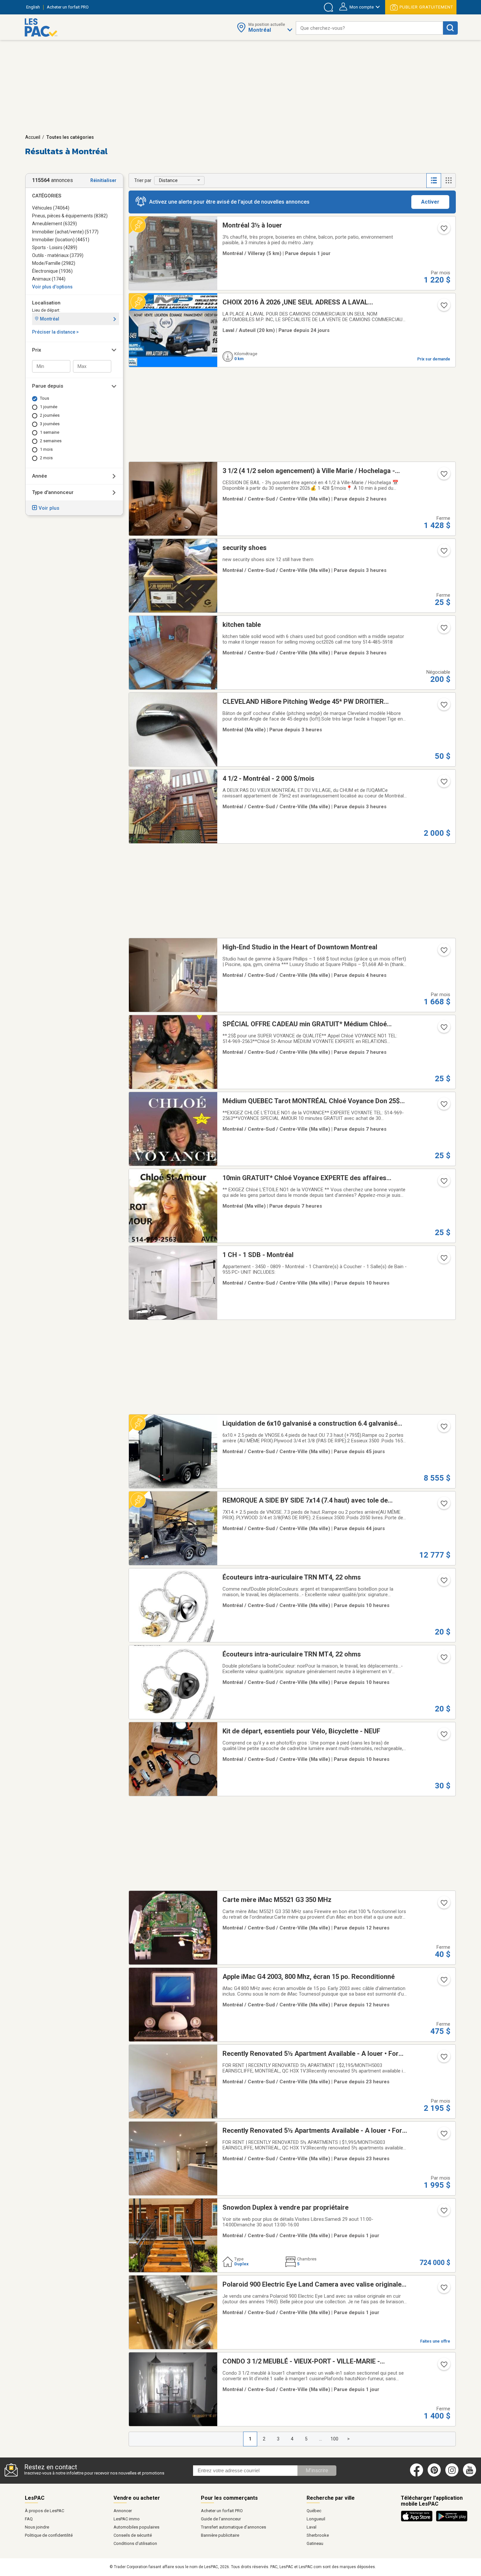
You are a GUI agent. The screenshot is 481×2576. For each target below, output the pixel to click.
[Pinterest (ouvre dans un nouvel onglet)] (434, 2475)
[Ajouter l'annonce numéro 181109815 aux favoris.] (443, 1106)
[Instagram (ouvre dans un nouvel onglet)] (452, 2475)
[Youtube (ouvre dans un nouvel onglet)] (471, 2475)
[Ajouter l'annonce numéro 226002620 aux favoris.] (443, 952)
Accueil (33, 137)
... (321, 2439)
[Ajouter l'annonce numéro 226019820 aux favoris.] (443, 707)
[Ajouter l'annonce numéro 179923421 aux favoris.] (443, 1183)
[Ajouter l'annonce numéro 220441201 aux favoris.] (443, 2366)
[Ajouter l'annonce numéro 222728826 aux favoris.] (443, 1736)
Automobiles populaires (136, 2527)
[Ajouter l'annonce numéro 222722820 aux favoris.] (443, 1582)
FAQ (29, 2519)
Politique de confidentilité (49, 2535)
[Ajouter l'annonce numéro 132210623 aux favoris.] (443, 1905)
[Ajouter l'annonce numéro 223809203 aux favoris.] (443, 230)
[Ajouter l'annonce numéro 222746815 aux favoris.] (443, 1659)
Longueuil (316, 2519)
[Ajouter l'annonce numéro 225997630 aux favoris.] (443, 2290)
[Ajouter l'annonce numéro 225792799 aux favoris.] (443, 2213)
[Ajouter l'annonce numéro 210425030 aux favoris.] (443, 307)
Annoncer (123, 2511)
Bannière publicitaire (220, 2535)
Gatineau (315, 2543)
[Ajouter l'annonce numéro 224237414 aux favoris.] (443, 1429)
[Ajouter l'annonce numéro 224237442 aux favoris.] (443, 1506)
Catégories (47, 196)
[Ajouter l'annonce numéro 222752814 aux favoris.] (443, 1260)
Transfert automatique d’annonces (233, 2527)
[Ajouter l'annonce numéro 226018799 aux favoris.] (443, 2136)
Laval (312, 2527)
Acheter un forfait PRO (222, 2511)
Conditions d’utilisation (135, 2543)
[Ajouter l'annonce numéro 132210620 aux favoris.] (443, 1982)
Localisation (46, 303)
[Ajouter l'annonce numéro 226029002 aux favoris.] (443, 784)
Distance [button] (168, 180)
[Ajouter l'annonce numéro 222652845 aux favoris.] (443, 630)
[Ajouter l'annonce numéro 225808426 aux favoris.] (443, 476)
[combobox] (369, 28)
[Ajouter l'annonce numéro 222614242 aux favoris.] (443, 553)
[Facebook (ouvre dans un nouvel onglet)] (417, 2475)
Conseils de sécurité (133, 2535)
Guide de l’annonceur (221, 2519)
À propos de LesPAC (45, 2511)
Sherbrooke (318, 2535)
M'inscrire (317, 2470)
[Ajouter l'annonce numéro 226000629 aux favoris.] (443, 2059)
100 (334, 2439)
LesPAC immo (127, 2519)
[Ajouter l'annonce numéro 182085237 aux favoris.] (443, 1029)
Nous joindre (37, 2527)
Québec (314, 2511)
